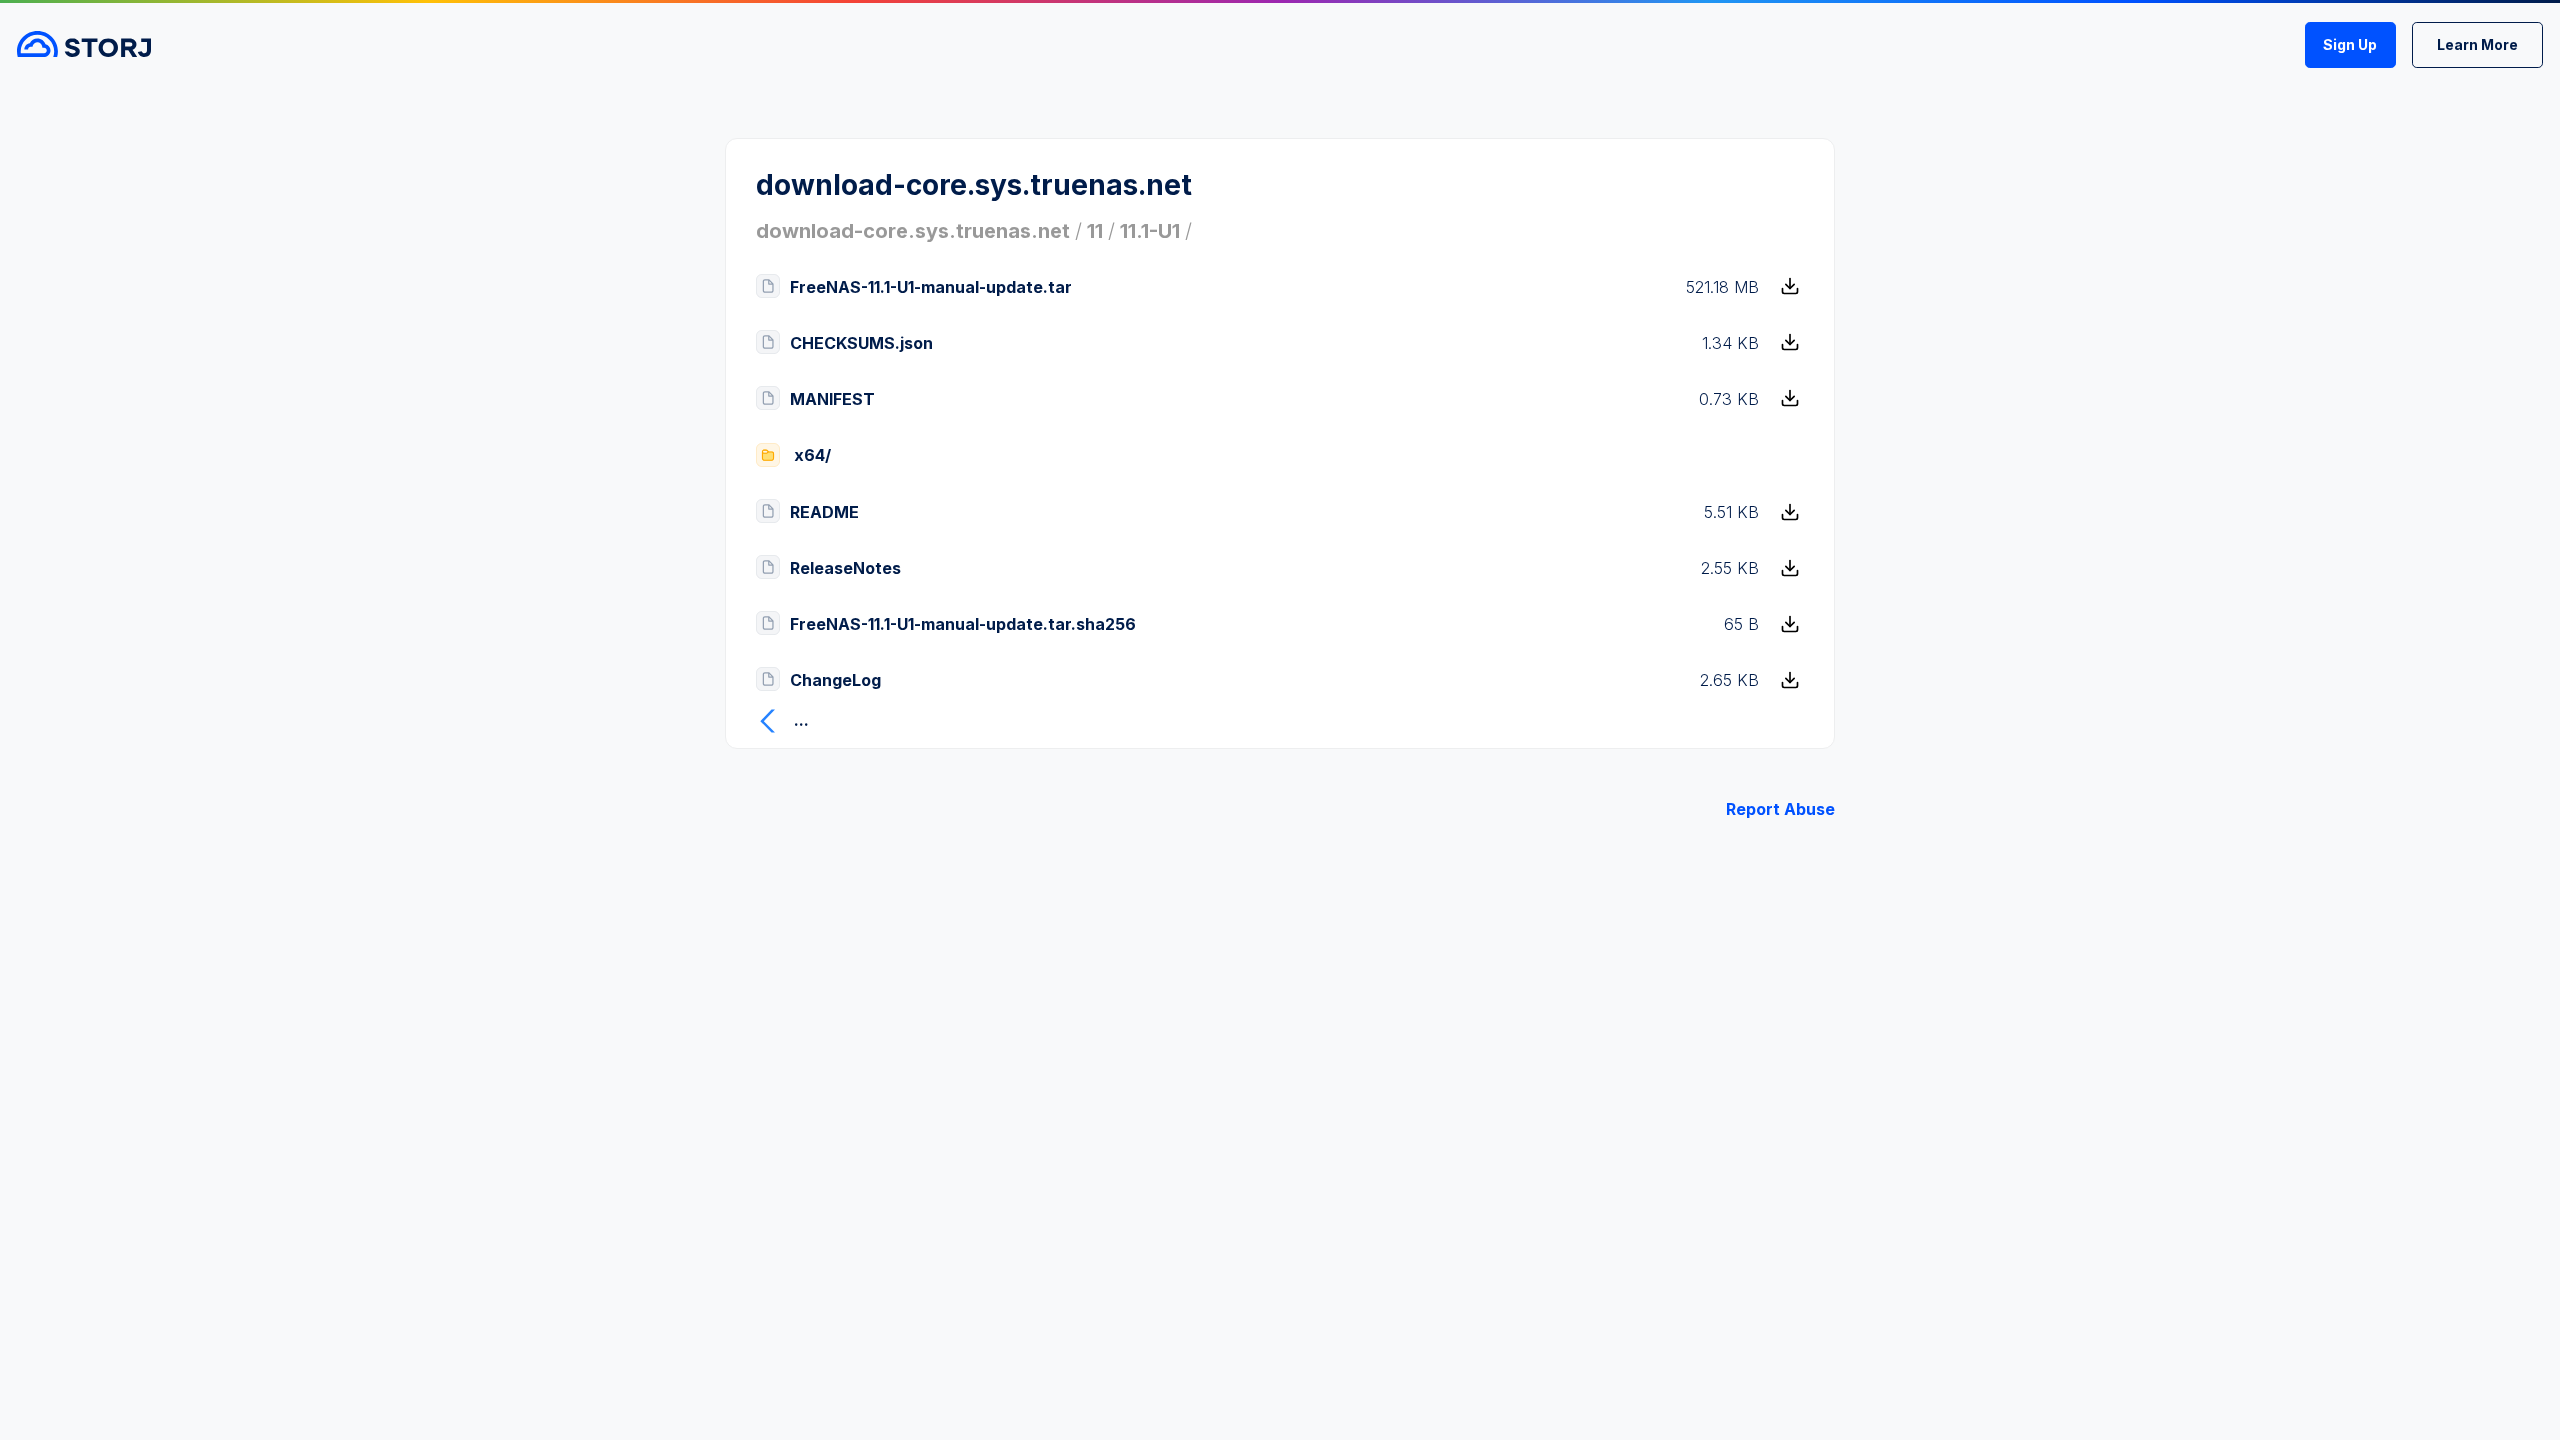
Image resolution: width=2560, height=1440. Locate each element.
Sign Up (2350, 44)
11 (1095, 231)
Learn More (2477, 44)
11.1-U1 (1150, 231)
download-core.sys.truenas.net (913, 231)
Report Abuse (1780, 809)
